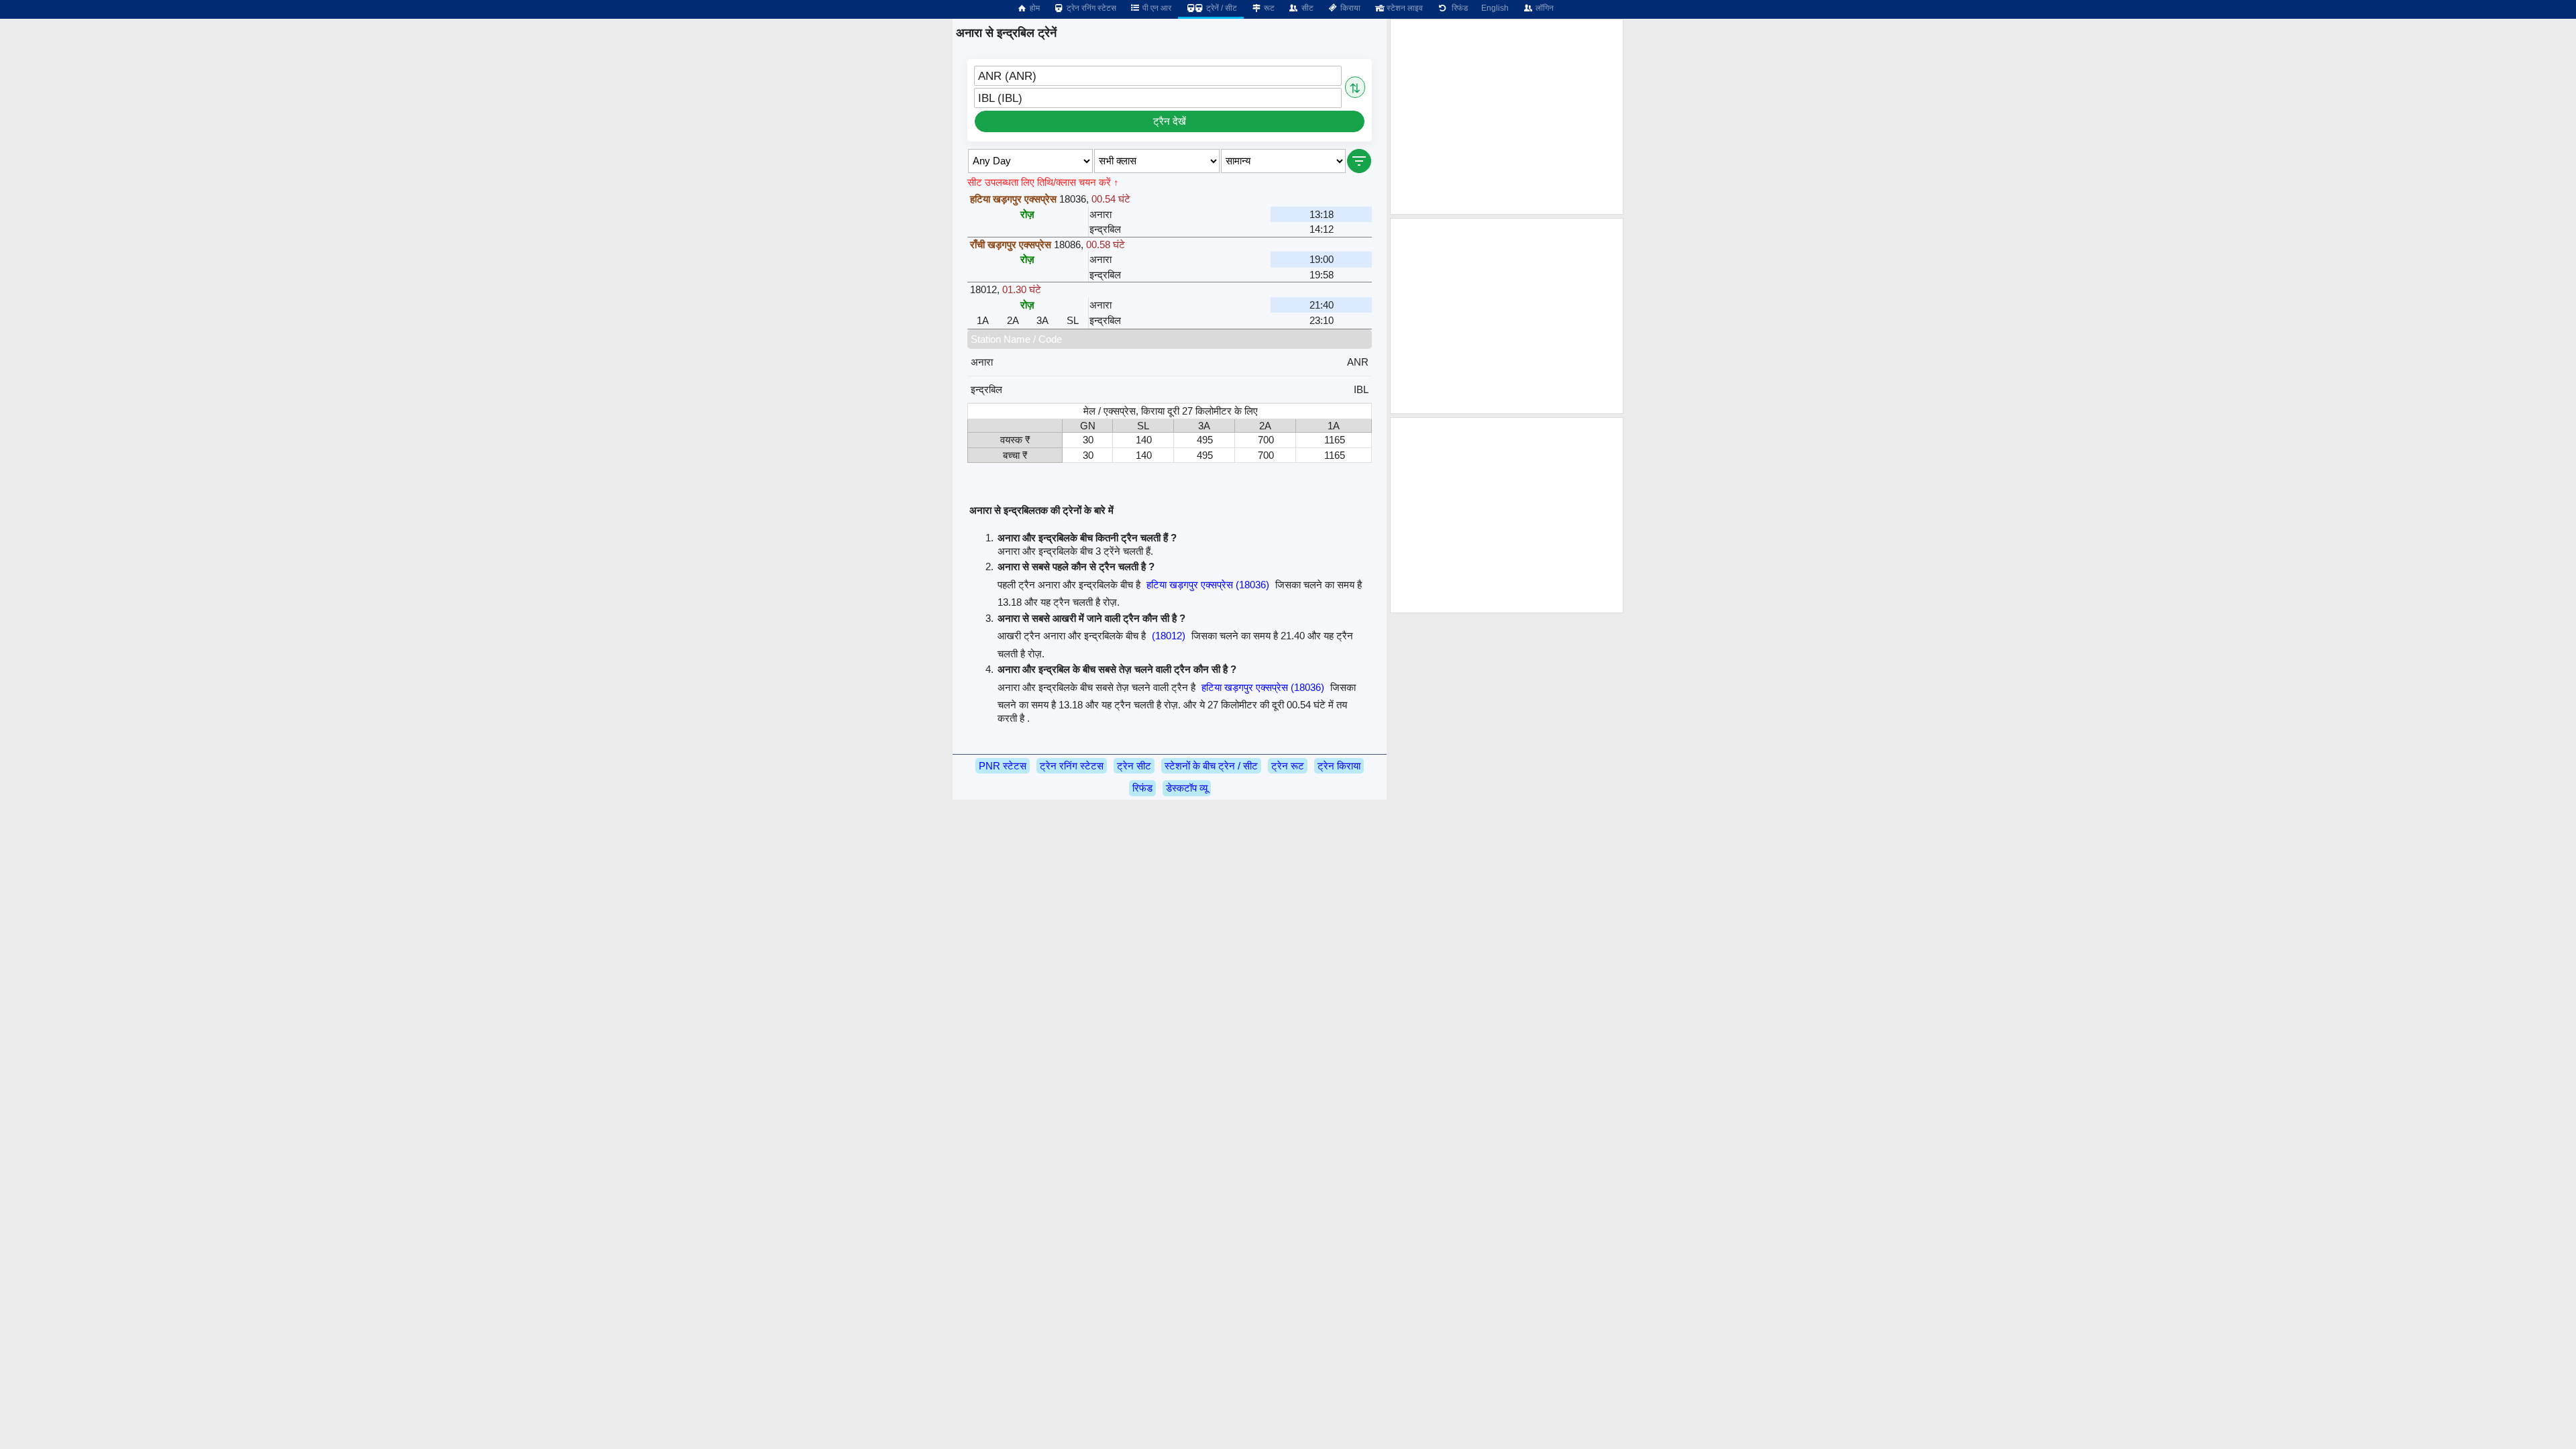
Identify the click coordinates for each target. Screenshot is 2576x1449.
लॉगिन (1544, 8)
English (1495, 8)
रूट (1268, 8)
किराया (1349, 8)
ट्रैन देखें (1170, 121)
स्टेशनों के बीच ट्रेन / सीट (1211, 766)
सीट (1306, 8)
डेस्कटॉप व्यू (1187, 788)
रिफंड (1458, 8)
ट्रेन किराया (1339, 766)
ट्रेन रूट (1288, 766)
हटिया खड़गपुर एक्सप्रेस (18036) (1208, 585)
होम (1034, 8)
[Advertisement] (1507, 117)
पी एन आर (1156, 8)
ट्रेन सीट (1134, 766)
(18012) (1169, 636)
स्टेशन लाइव (1404, 8)
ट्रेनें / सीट (1221, 8)
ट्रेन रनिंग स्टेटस (1090, 8)
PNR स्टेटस (1003, 766)
